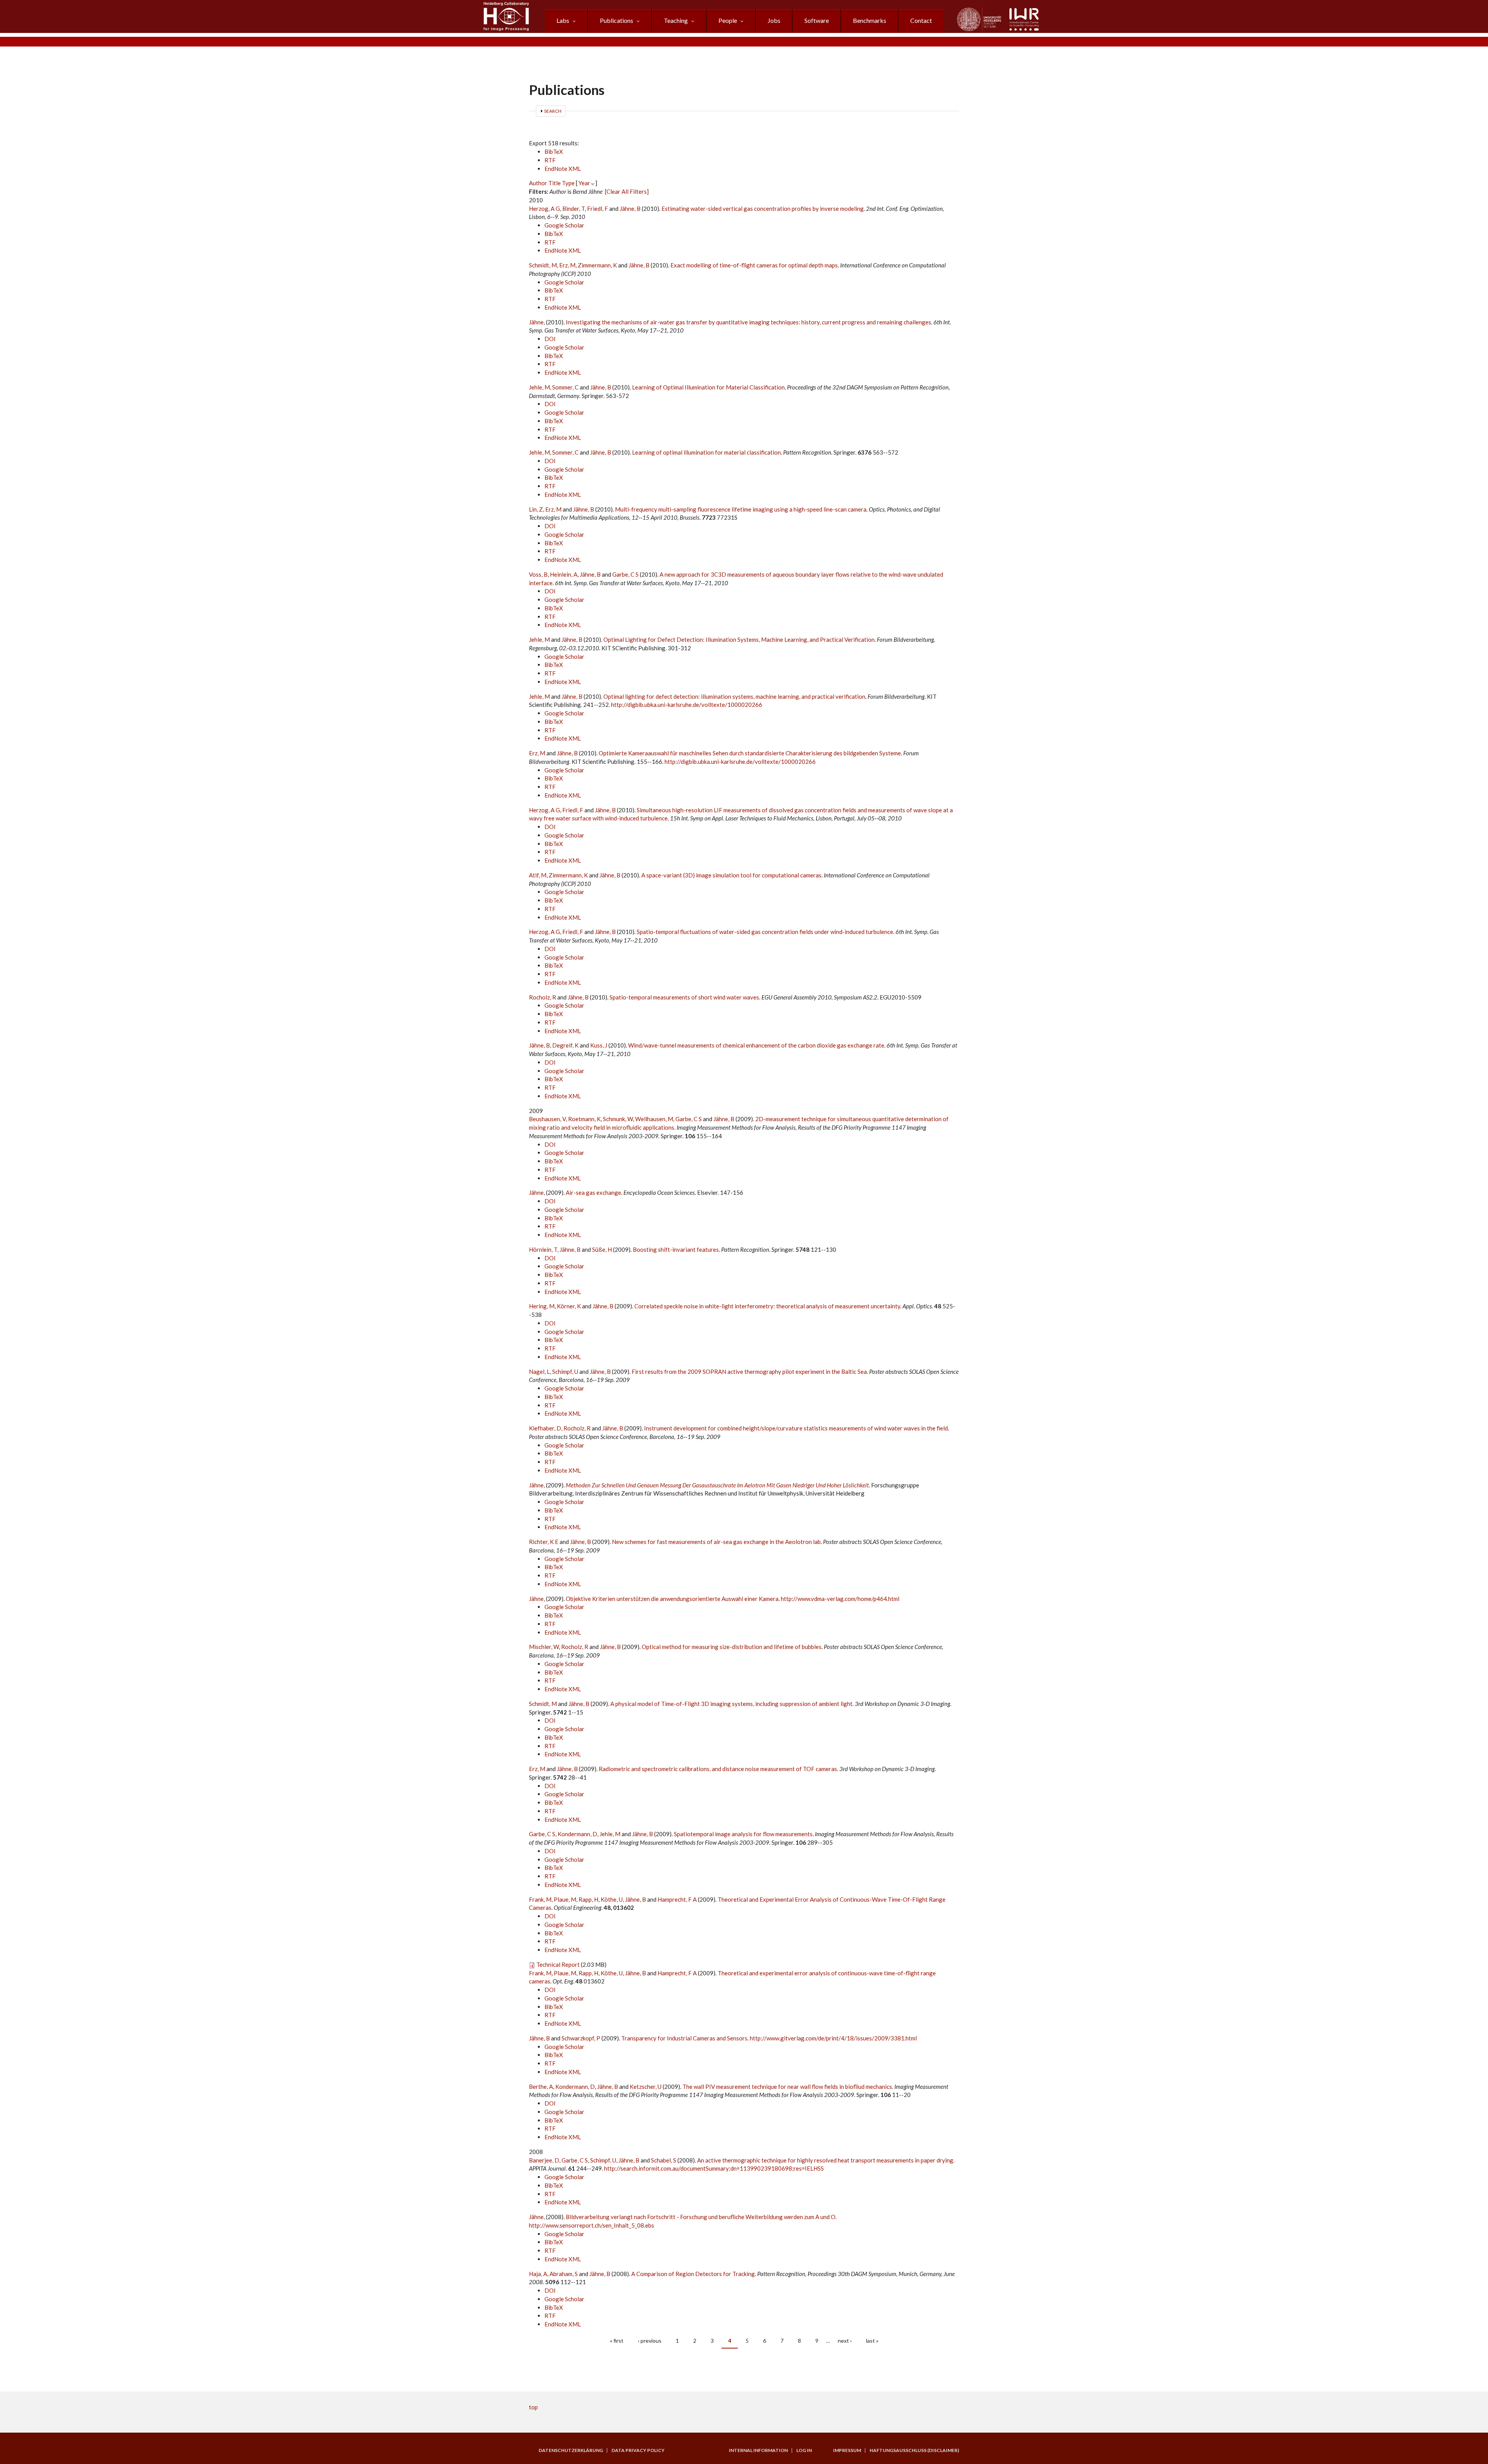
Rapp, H (588, 1899)
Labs (563, 20)
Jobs (774, 20)
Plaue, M (565, 1899)
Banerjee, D (544, 2160)
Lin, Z (536, 509)
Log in (804, 2450)
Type (568, 183)
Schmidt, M (543, 265)
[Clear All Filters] (627, 191)
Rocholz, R (542, 997)
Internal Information (758, 2450)
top (533, 2407)
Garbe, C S (625, 574)
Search (553, 111)
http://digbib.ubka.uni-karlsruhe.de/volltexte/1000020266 (687, 705)
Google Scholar (564, 225)
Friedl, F (598, 208)
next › (845, 2341)
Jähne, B (630, 208)
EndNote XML (563, 169)
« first (617, 2341)
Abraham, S (564, 2274)
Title (555, 183)
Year (584, 183)
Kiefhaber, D (545, 1428)
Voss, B (538, 574)
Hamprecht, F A (677, 1899)
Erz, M (567, 265)
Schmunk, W (618, 1119)
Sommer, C (565, 387)
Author (538, 183)
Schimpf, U (565, 1372)
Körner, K (569, 1306)
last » (872, 2341)
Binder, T (573, 208)
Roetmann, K (584, 1119)
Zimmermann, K (597, 265)
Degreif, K (565, 1045)
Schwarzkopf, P (581, 2038)
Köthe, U (612, 1899)
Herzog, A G (544, 208)
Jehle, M (539, 387)
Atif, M (538, 875)
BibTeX (554, 152)
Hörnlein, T (543, 1249)
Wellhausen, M (654, 1119)
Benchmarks (870, 20)
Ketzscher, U (646, 2087)
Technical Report (558, 1964)
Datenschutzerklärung (571, 2450)
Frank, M (540, 1899)
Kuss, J (599, 1045)
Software (817, 20)
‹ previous (650, 2341)
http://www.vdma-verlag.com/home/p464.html (840, 1599)
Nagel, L (539, 1372)
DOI (550, 339)
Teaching (676, 20)
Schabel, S (664, 2160)
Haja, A (538, 2274)
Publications (617, 20)
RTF (550, 160)
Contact (921, 20)
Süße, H (602, 1249)
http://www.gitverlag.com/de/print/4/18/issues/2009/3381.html (833, 2038)
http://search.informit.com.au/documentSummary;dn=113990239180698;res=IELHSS (714, 2168)
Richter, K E (544, 1542)
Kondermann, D (577, 1834)
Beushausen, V (547, 1119)
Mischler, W (544, 1647)
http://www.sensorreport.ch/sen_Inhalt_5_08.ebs (592, 2225)
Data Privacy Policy (638, 2450)
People (728, 20)
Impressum (847, 2450)
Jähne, (537, 322)
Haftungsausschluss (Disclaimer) (914, 2450)
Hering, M (542, 1306)
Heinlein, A (564, 574)
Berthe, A (541, 2087)
